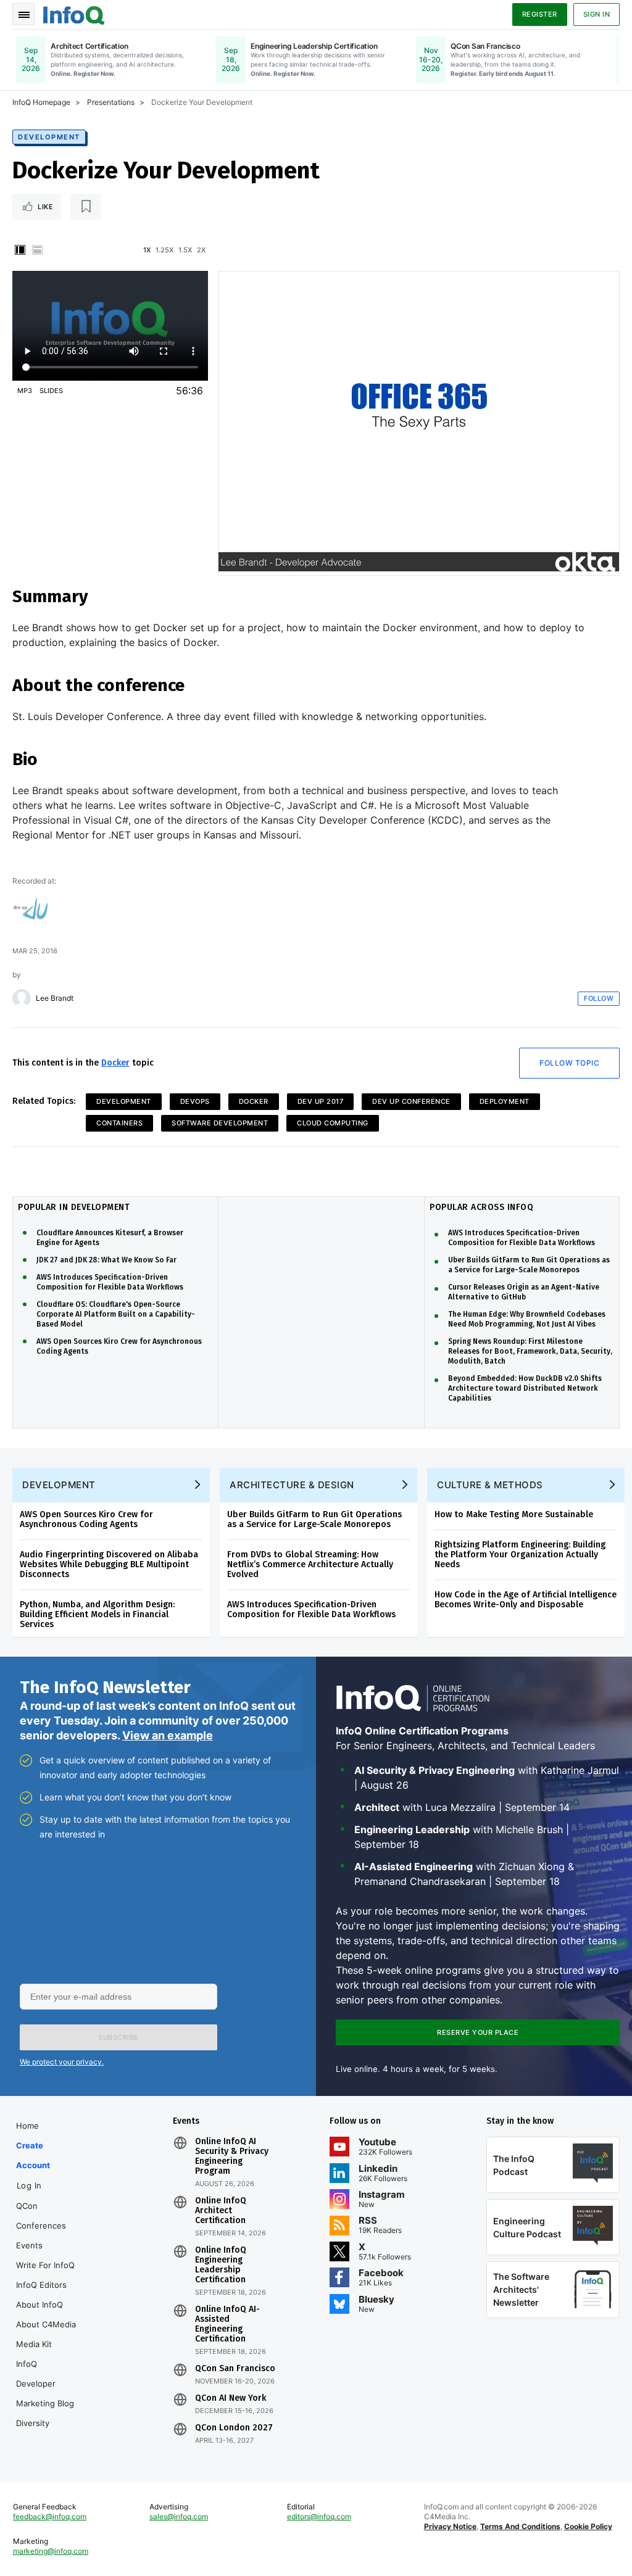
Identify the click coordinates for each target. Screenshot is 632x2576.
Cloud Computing (333, 1123)
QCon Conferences (41, 2216)
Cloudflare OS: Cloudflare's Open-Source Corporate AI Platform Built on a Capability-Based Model (116, 1314)
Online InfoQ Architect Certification (221, 2211)
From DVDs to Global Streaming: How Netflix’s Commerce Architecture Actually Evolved (310, 1564)
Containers (119, 1123)
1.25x (164, 250)
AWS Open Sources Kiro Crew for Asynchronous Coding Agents (119, 1346)
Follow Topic (569, 1063)
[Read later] (86, 207)
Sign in (597, 14)
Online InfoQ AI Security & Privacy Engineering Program (232, 2156)
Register (540, 14)
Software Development (220, 1123)
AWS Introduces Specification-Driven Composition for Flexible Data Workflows (110, 1282)
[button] (118, 2037)
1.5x (185, 250)
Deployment (505, 1101)
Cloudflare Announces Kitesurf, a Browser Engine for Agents (110, 1238)
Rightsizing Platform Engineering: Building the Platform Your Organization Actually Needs (520, 1555)
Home (27, 2126)
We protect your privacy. (62, 2062)
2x (201, 250)
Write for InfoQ (45, 2265)
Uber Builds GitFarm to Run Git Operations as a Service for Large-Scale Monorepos (529, 1265)
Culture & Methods (490, 1485)
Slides (51, 391)
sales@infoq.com (179, 2516)
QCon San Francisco (235, 2369)
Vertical (20, 250)
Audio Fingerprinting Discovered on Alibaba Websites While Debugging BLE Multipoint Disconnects (109, 1564)
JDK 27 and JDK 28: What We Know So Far (106, 1260)
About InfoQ (39, 2305)
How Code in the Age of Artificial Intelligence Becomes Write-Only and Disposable (526, 1600)
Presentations (111, 102)
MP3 (25, 391)
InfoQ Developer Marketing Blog (45, 2383)
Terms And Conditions (520, 2526)
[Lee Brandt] (22, 998)
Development (49, 137)
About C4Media (46, 2324)
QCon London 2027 (234, 2428)
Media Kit (34, 2344)
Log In (29, 2185)
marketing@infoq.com (51, 2551)
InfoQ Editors (41, 2285)
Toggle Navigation (23, 14)
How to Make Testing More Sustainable (514, 1514)
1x (147, 250)
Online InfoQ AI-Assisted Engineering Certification (227, 2324)
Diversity (33, 2423)
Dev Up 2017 (321, 1101)
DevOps (195, 1101)
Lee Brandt (55, 998)
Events (29, 2245)
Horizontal (37, 250)
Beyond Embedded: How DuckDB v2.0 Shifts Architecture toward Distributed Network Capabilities (525, 1388)
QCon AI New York (231, 2398)
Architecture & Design (292, 1485)
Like (45, 207)
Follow (599, 998)
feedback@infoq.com (50, 2516)
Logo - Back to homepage (74, 14)
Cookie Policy (588, 2526)
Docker (115, 1063)
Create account (33, 2155)
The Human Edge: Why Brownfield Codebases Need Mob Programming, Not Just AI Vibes (527, 1319)
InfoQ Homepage (41, 102)
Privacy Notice (450, 2526)
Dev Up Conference (411, 1101)
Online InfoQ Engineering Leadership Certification (221, 2265)
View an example (168, 1735)
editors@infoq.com (319, 2516)
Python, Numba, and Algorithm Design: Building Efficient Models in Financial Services (97, 1614)
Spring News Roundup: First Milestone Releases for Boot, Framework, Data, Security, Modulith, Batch (530, 1351)
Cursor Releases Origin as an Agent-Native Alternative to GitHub (524, 1292)
